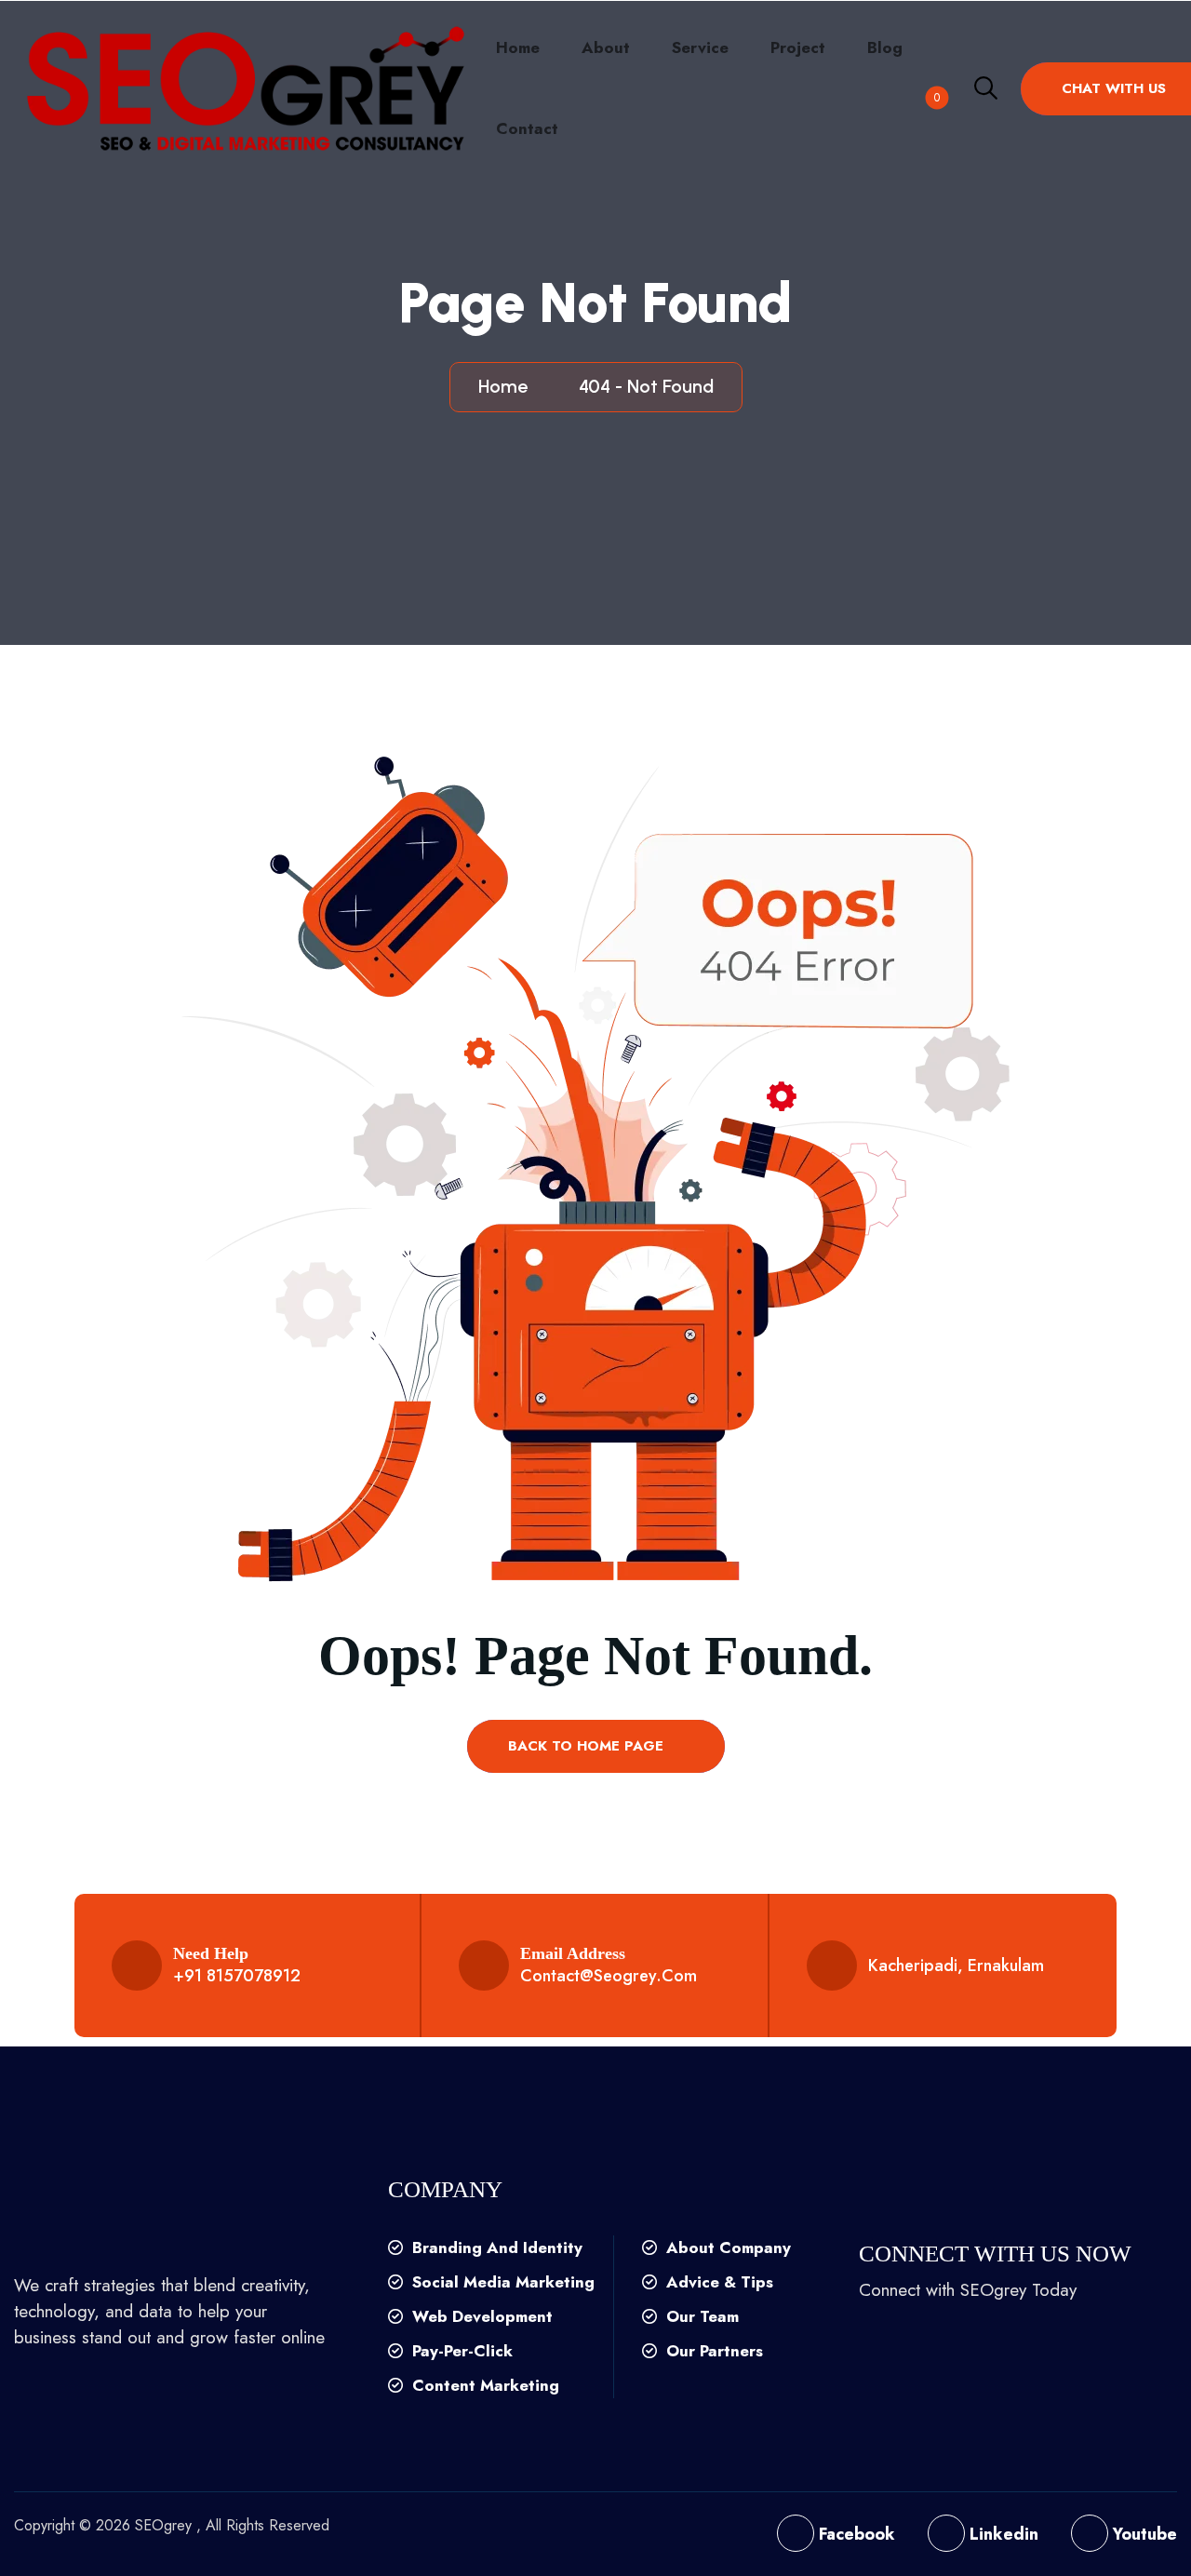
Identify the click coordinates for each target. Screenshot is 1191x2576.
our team (700, 2316)
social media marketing (501, 2282)
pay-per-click (460, 2351)
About (606, 47)
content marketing (483, 2385)
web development (480, 2316)
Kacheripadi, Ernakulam (956, 1966)
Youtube (1143, 2534)
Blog (885, 47)
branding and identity (495, 2247)
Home (518, 47)
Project (798, 47)
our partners (712, 2351)
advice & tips (717, 2282)
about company (726, 2247)
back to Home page (588, 1746)
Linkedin (1002, 2534)
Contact (527, 128)
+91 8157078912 (237, 1976)
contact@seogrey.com (609, 1976)
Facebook (855, 2534)
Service (700, 47)
